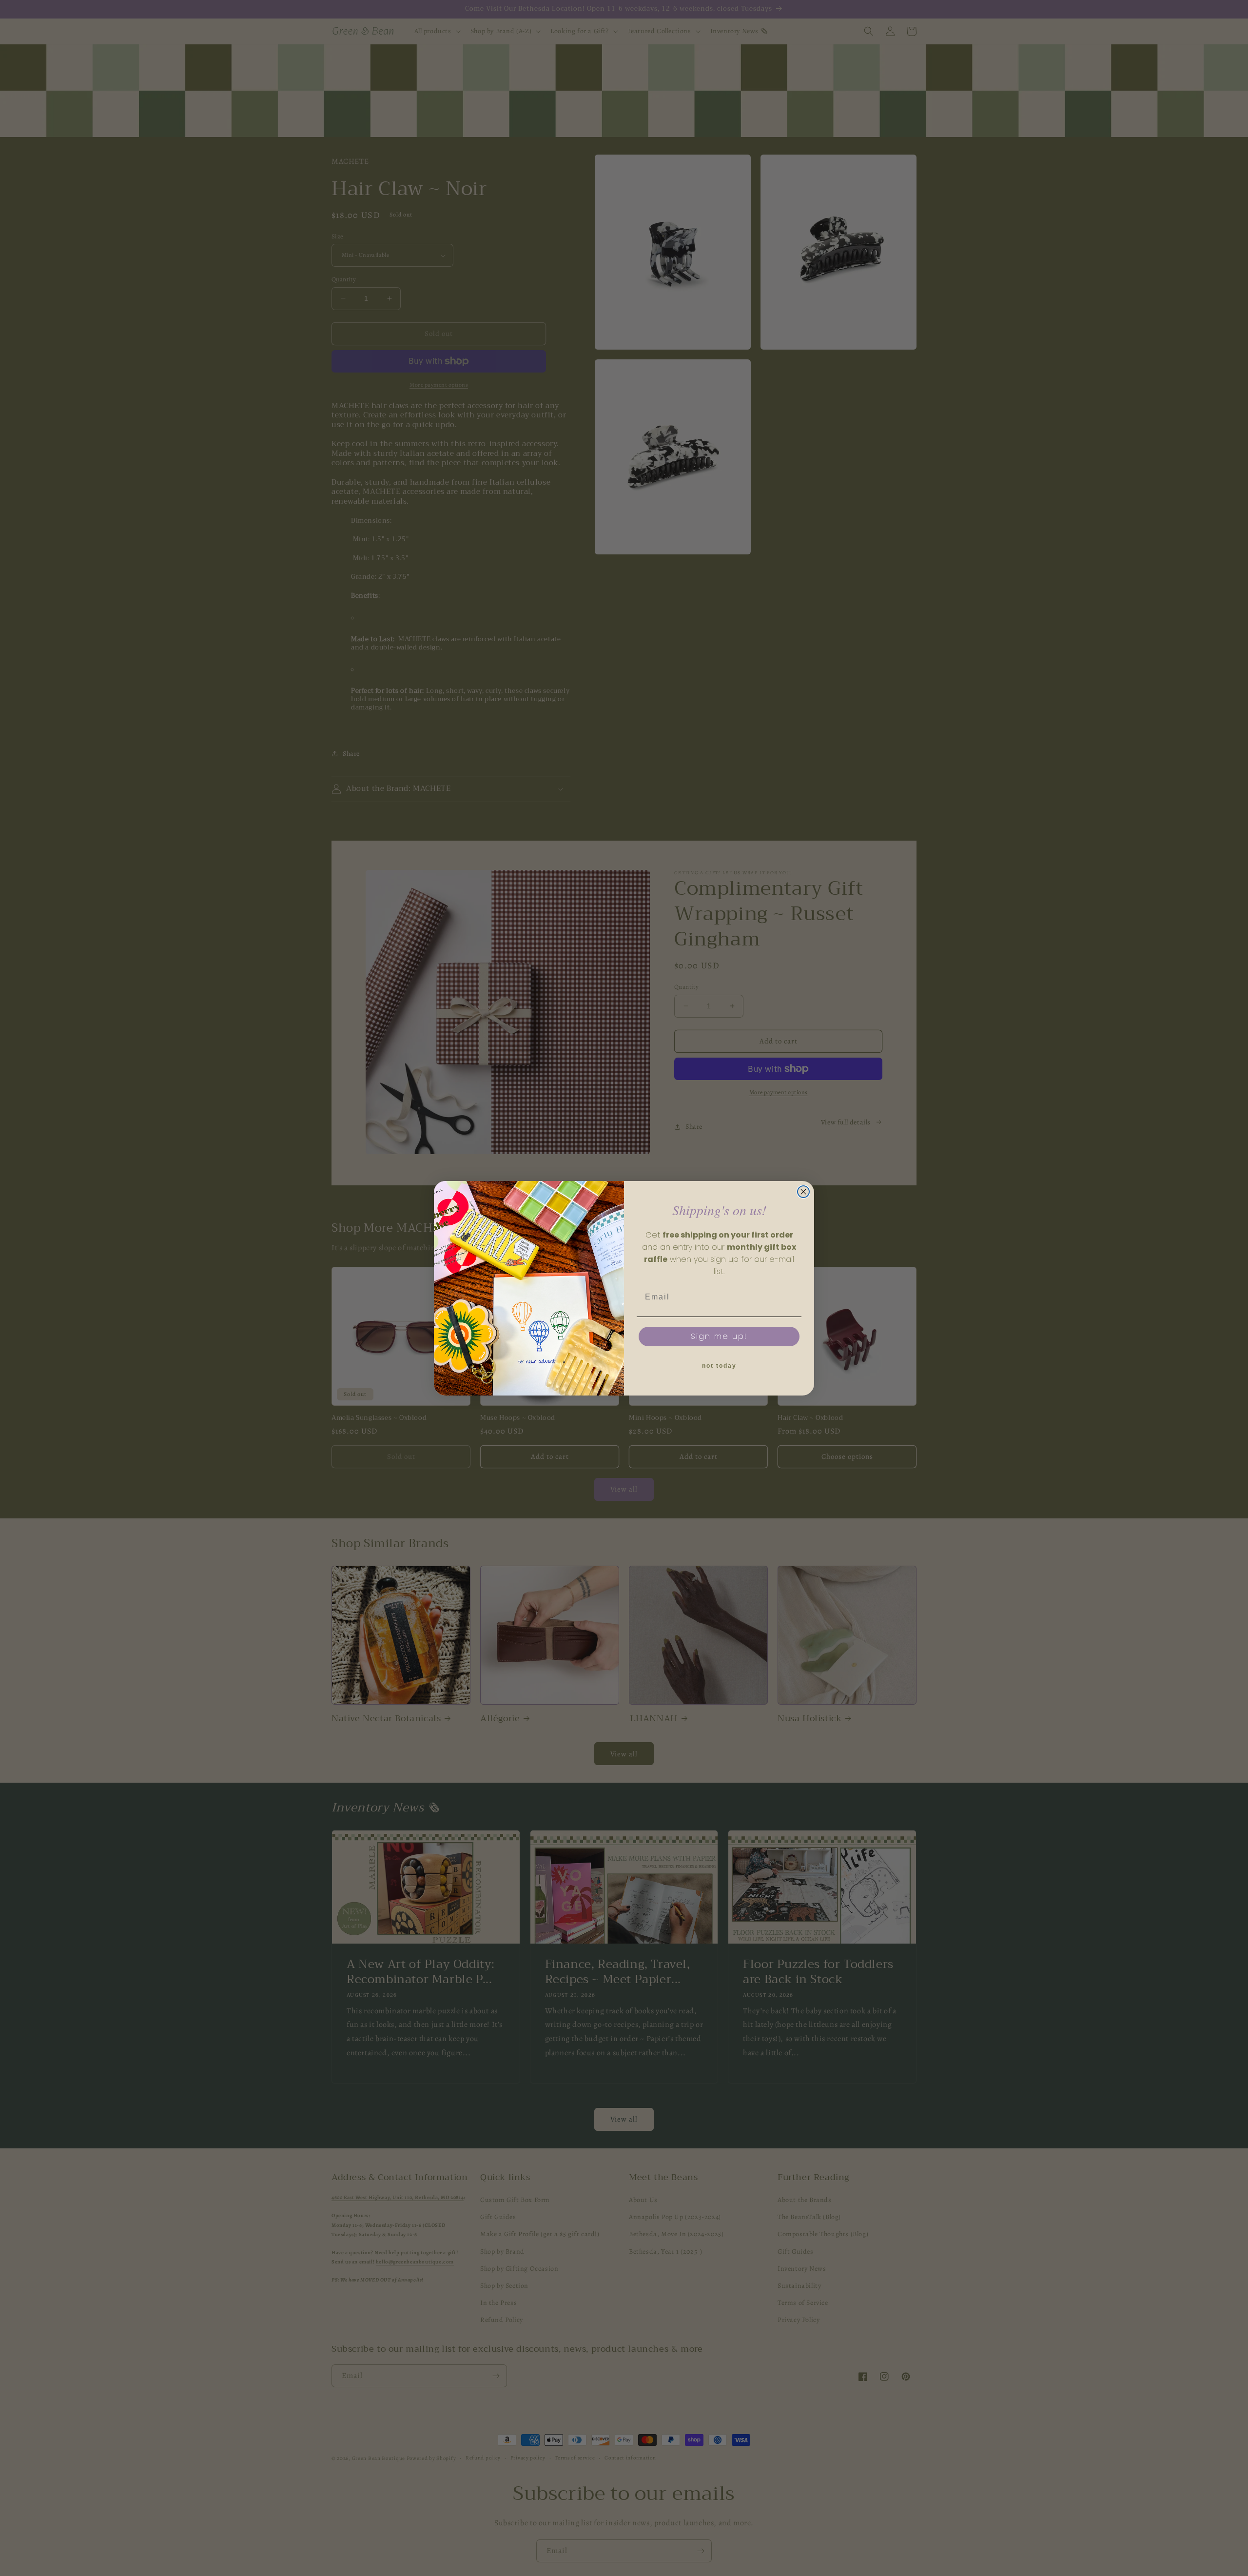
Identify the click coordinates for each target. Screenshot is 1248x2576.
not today (719, 1366)
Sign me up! (719, 1336)
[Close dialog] (803, 1192)
